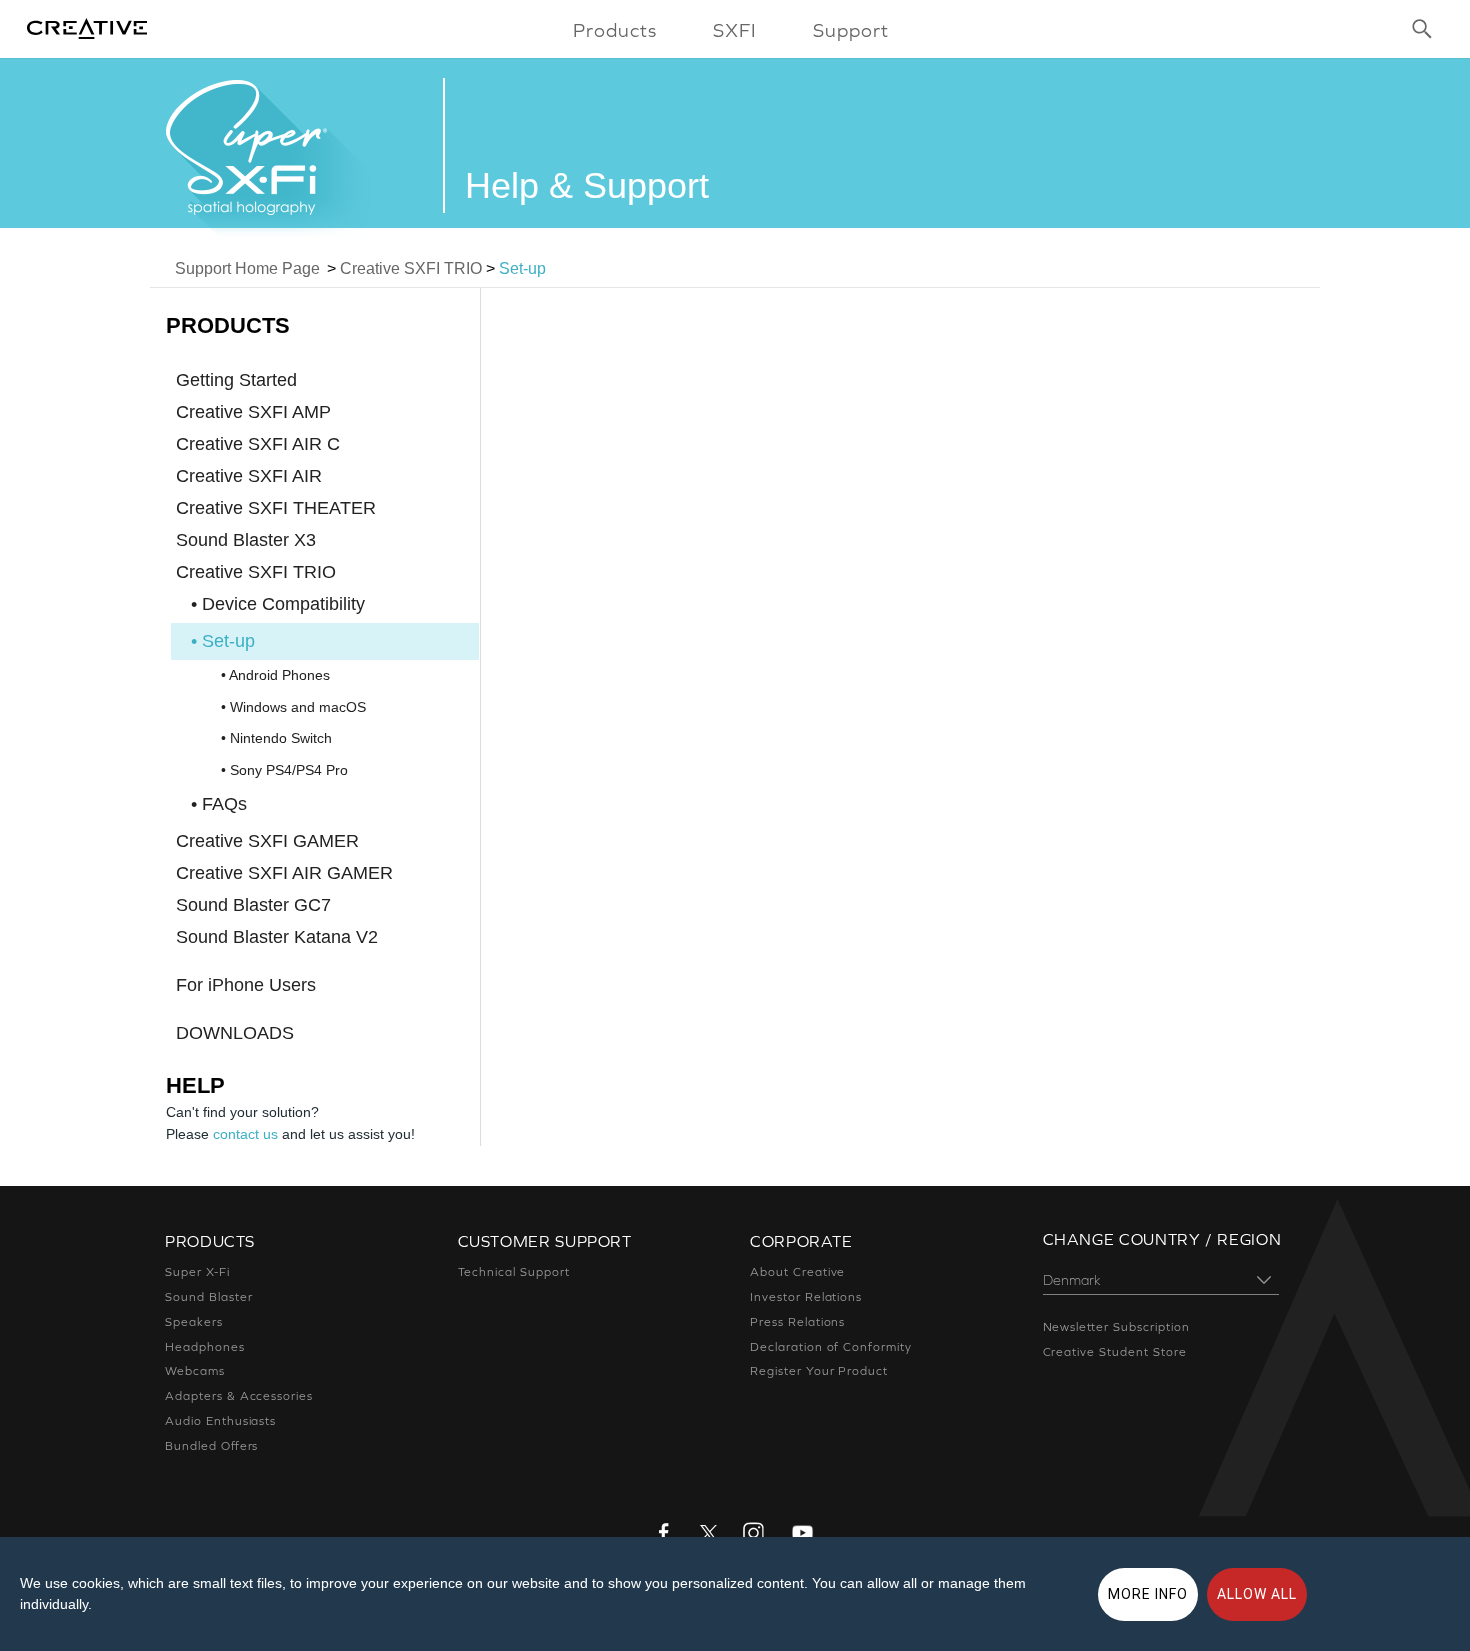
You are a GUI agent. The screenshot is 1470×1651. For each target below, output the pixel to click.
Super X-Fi (197, 1272)
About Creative (797, 1272)
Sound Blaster (208, 1297)
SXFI (735, 30)
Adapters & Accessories (239, 1396)
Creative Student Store (1115, 1352)
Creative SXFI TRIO (411, 268)
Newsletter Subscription (1116, 1327)
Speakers (194, 1322)
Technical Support (514, 1272)
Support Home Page (247, 268)
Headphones (205, 1347)
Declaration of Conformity (831, 1347)
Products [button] (615, 30)
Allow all (1257, 1594)
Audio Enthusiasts (220, 1421)
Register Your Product (819, 1371)
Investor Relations (806, 1297)
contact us (245, 1134)
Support (851, 30)
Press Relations (797, 1322)
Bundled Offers (211, 1446)
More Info (1148, 1594)
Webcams (195, 1371)
